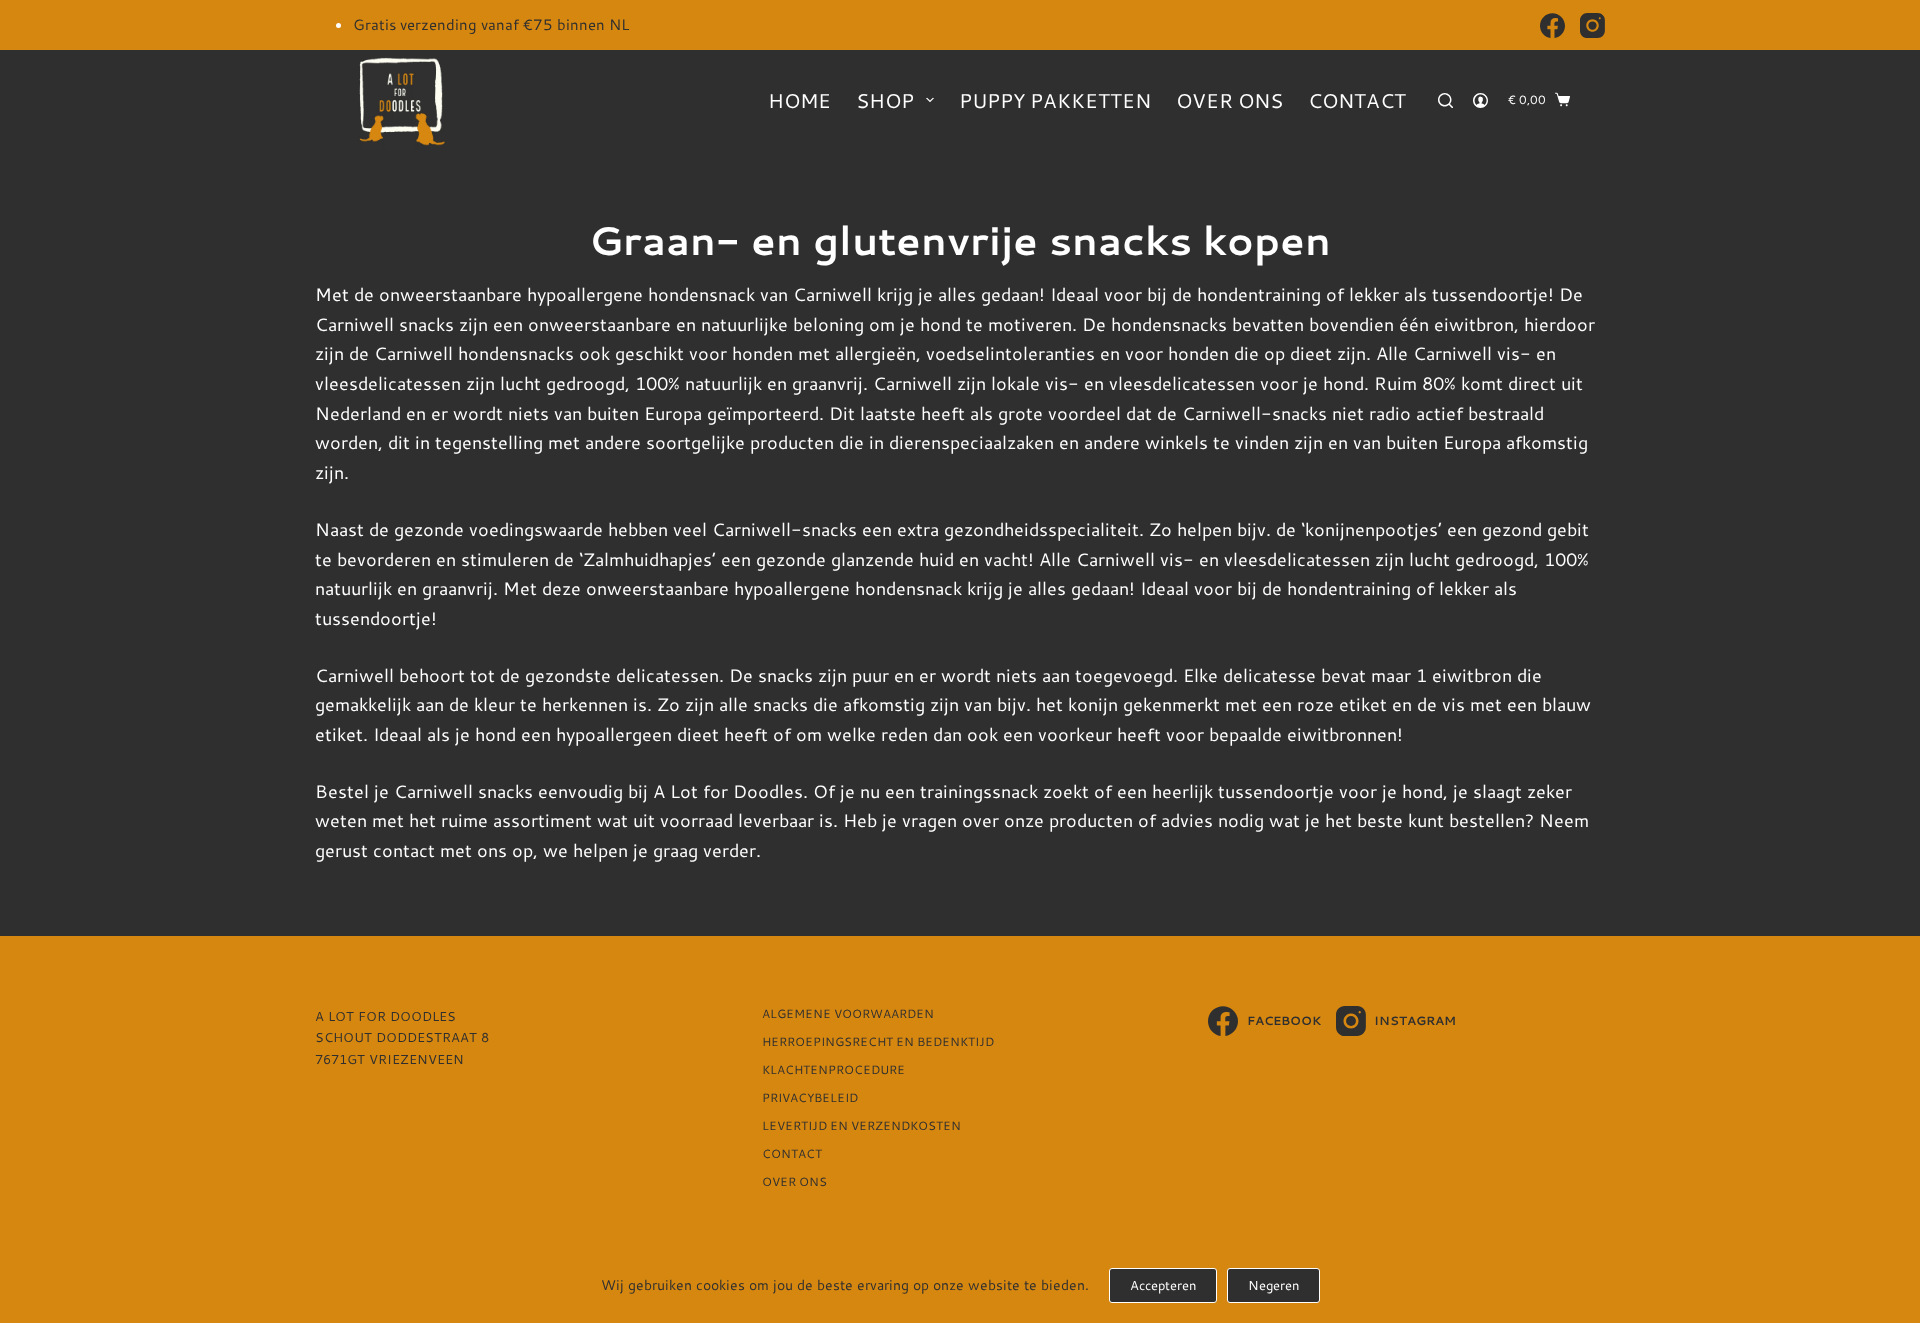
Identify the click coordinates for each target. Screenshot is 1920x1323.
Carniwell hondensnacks (474, 353)
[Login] (1480, 100)
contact (404, 850)
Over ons (1229, 100)
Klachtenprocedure (833, 1070)
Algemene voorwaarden (848, 1014)
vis (1453, 704)
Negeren (1273, 1285)
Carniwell (832, 294)
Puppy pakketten (1055, 100)
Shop (885, 100)
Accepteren (1163, 1285)
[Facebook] (1552, 25)
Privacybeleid (810, 1098)
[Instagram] (1592, 25)
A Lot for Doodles (728, 791)
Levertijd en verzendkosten (861, 1126)
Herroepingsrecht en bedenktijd (878, 1042)
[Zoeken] (1445, 100)
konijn (1093, 704)
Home (799, 100)
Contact (1357, 100)
